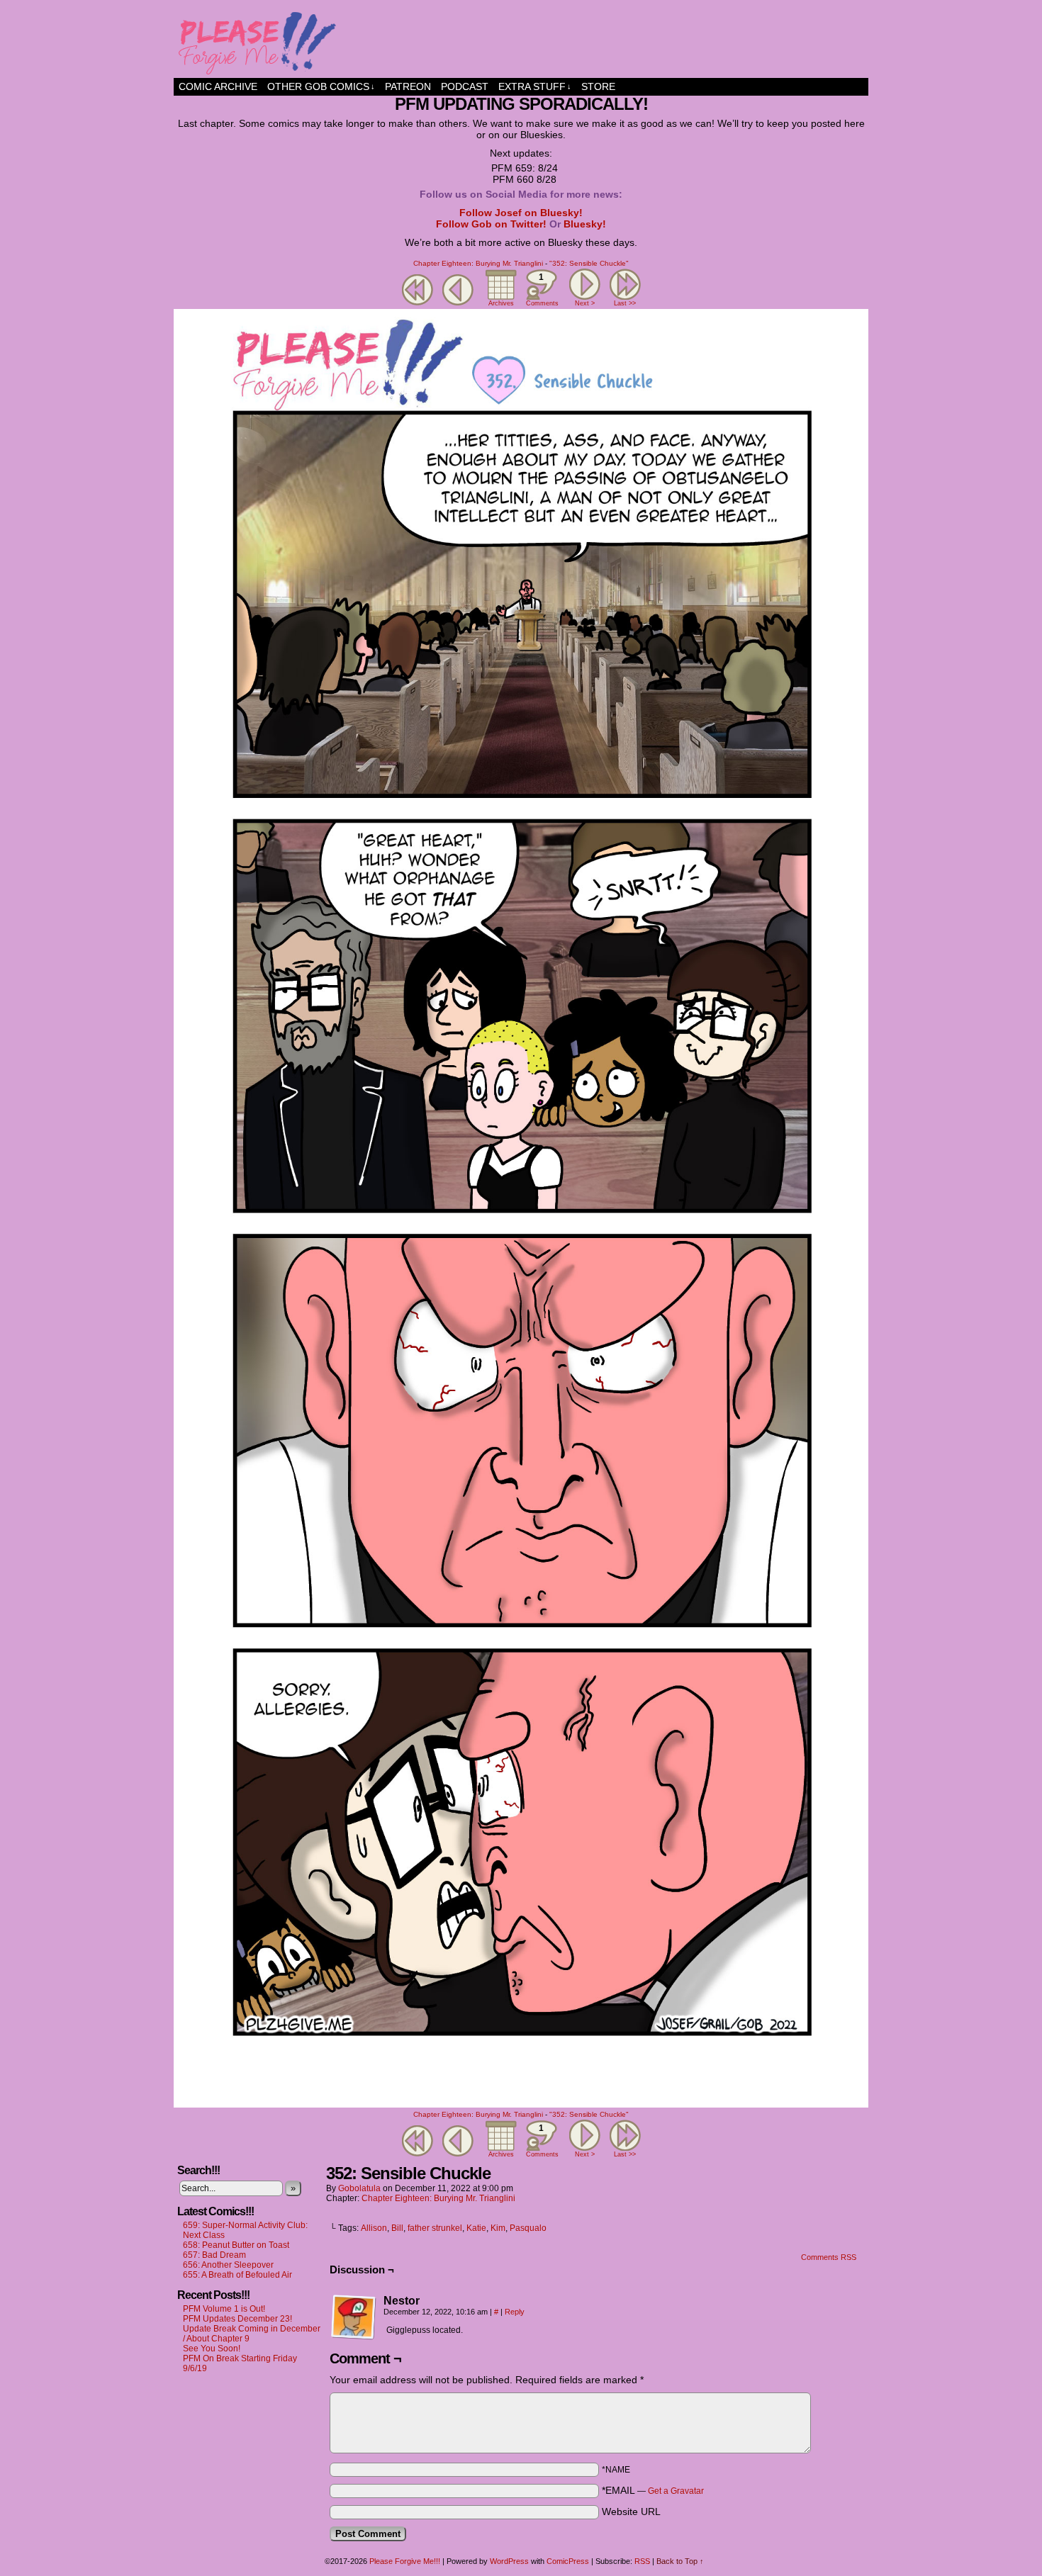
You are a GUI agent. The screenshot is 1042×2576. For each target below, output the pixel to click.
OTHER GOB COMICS (321, 86)
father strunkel (435, 2228)
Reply (515, 2312)
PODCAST (465, 86)
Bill (397, 2228)
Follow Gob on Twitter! (491, 224)
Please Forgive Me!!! (521, 43)
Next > (585, 303)
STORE (598, 86)
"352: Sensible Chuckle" (589, 263)
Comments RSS (829, 2257)
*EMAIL (653, 2490)
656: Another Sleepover (228, 2265)
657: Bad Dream (214, 2255)
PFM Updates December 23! (237, 2319)
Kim (498, 2228)
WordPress (509, 2561)
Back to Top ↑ (680, 2561)
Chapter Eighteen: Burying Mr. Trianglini (478, 263)
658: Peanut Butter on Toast (236, 2245)
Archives (501, 303)
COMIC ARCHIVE (218, 86)
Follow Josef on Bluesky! (521, 213)
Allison (374, 2228)
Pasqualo (528, 2228)
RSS (642, 2561)
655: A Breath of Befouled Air (237, 2275)
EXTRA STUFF (535, 86)
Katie (476, 2228)
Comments (542, 289)
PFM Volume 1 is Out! (224, 2309)
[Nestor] (354, 2317)
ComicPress (568, 2561)
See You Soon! (212, 2349)
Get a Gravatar (676, 2491)
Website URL (631, 2512)
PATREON (408, 86)
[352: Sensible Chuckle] (521, 2104)
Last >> (625, 303)
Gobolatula (359, 2188)
